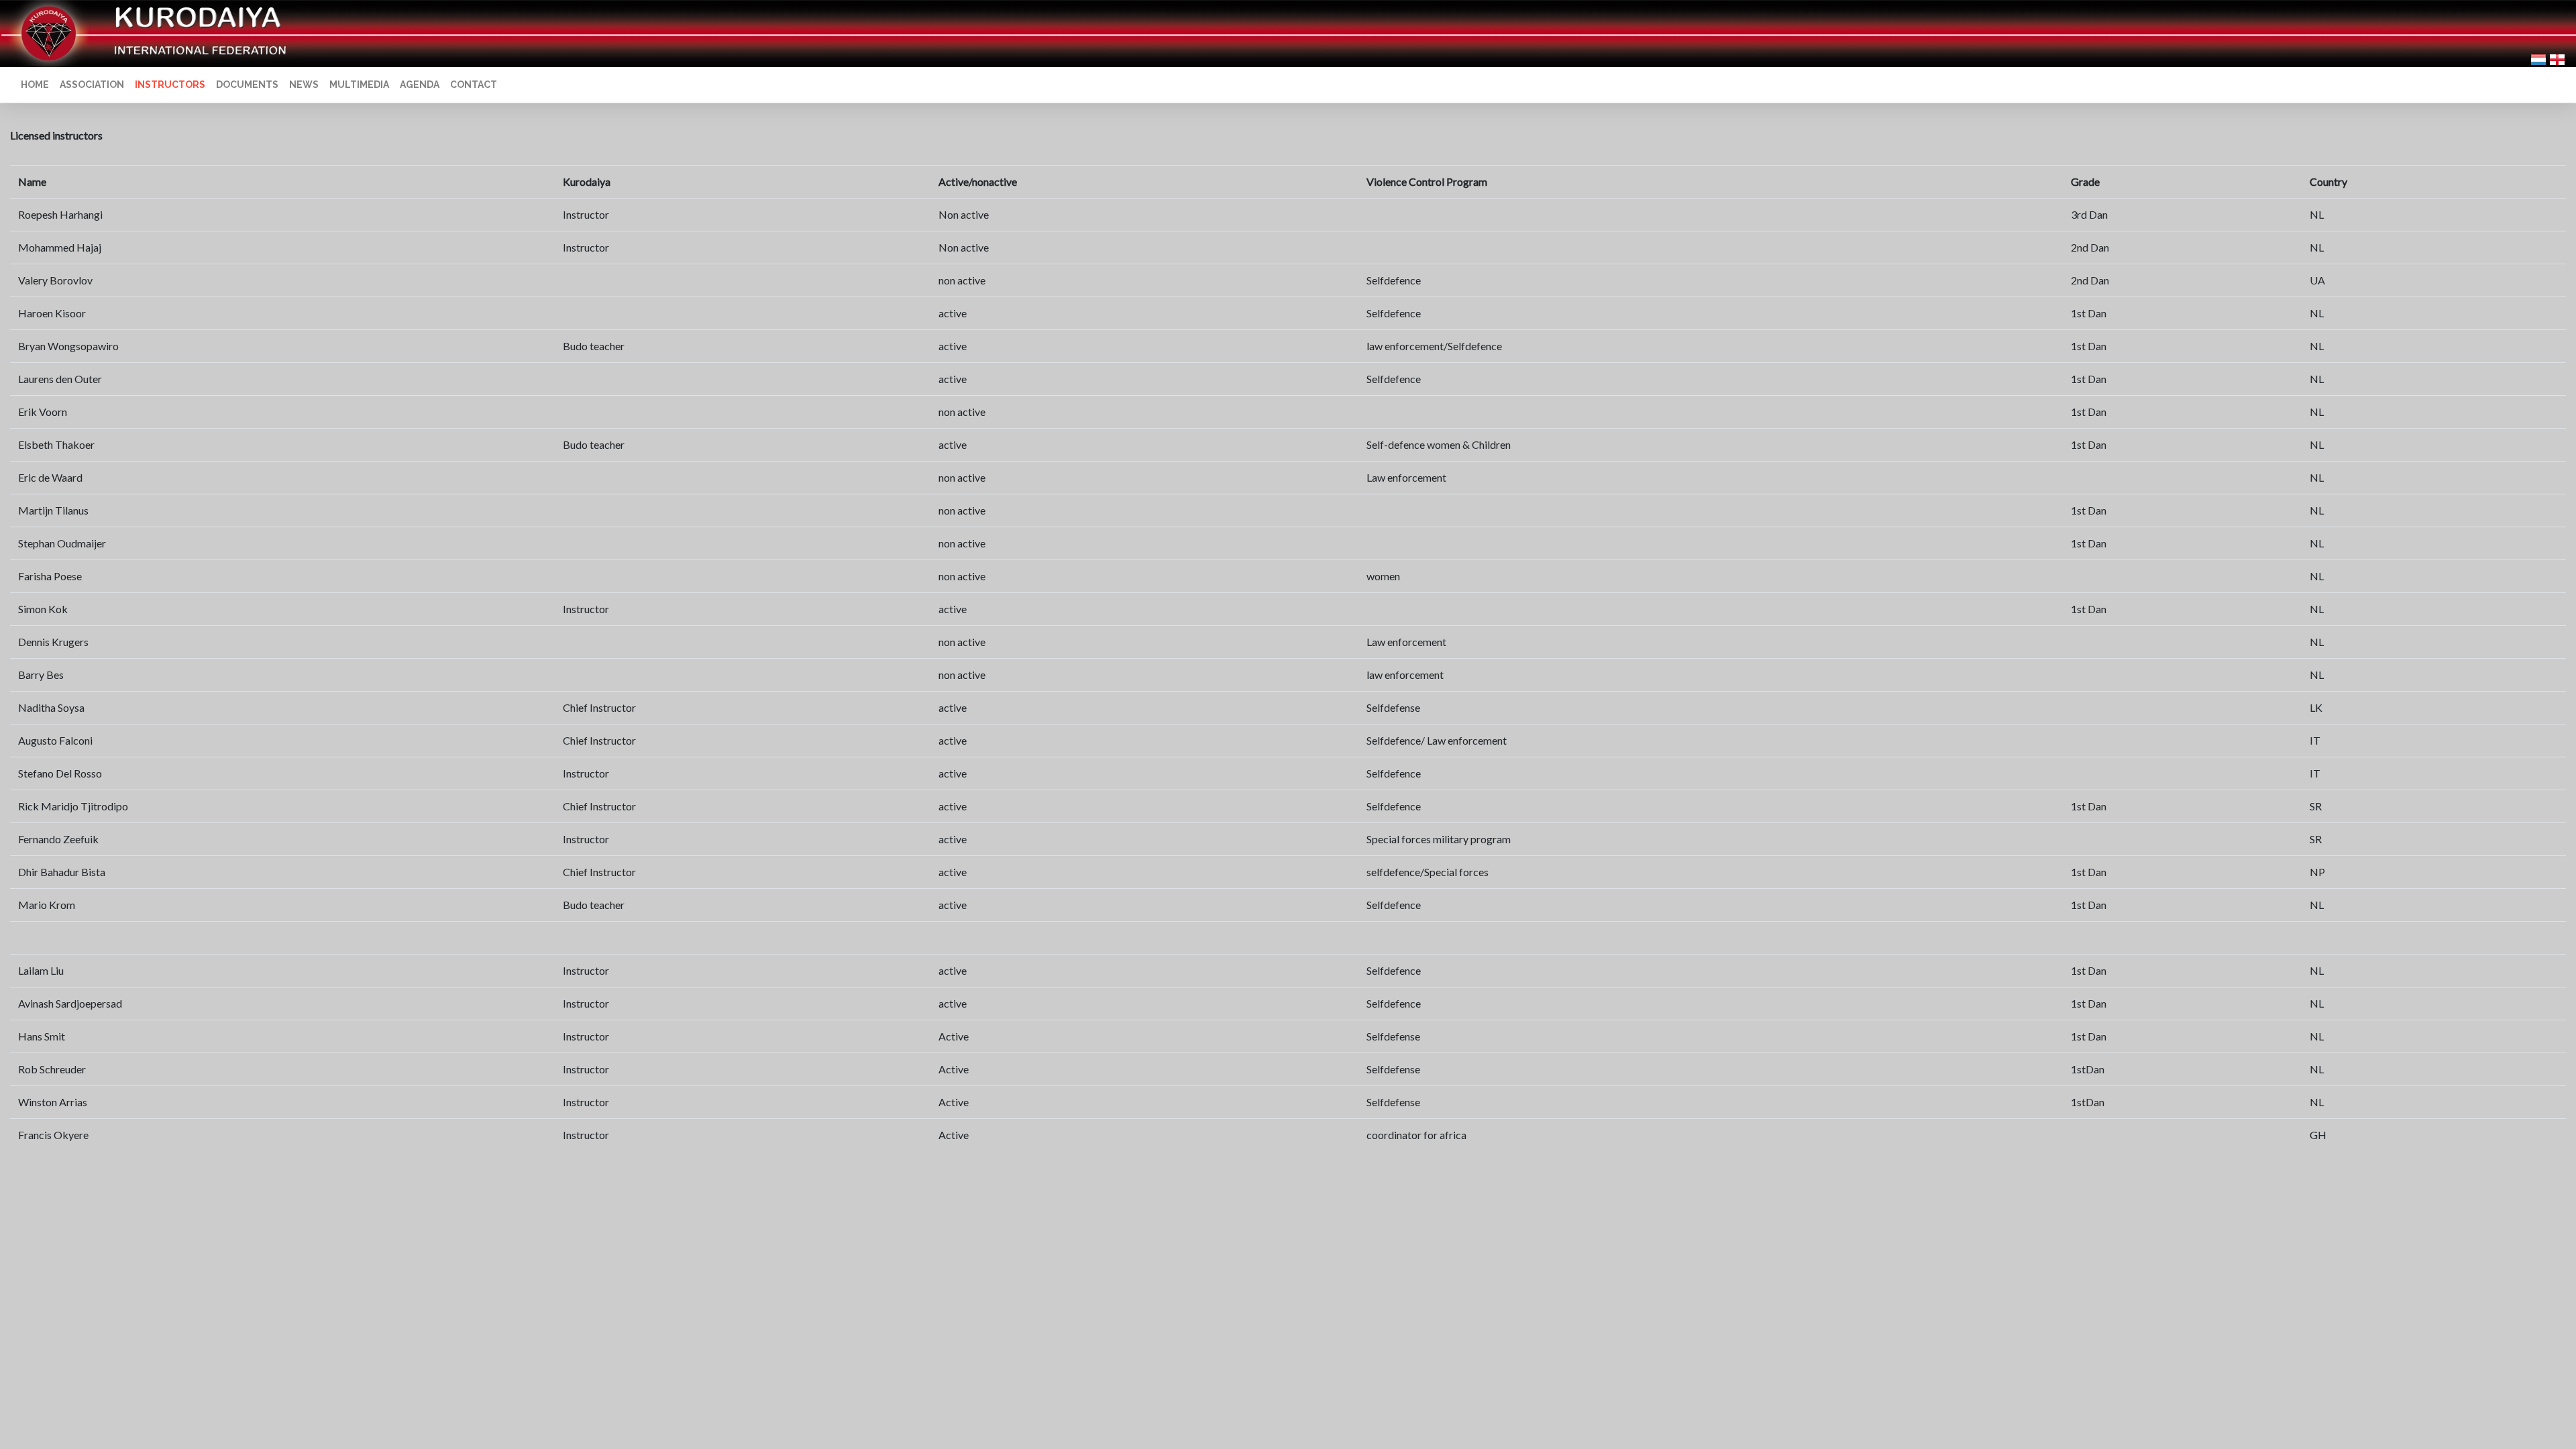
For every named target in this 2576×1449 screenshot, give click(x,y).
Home (35, 85)
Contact (474, 85)
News (304, 85)
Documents (247, 85)
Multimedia (359, 85)
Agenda (420, 85)
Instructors (170, 85)
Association (92, 85)
